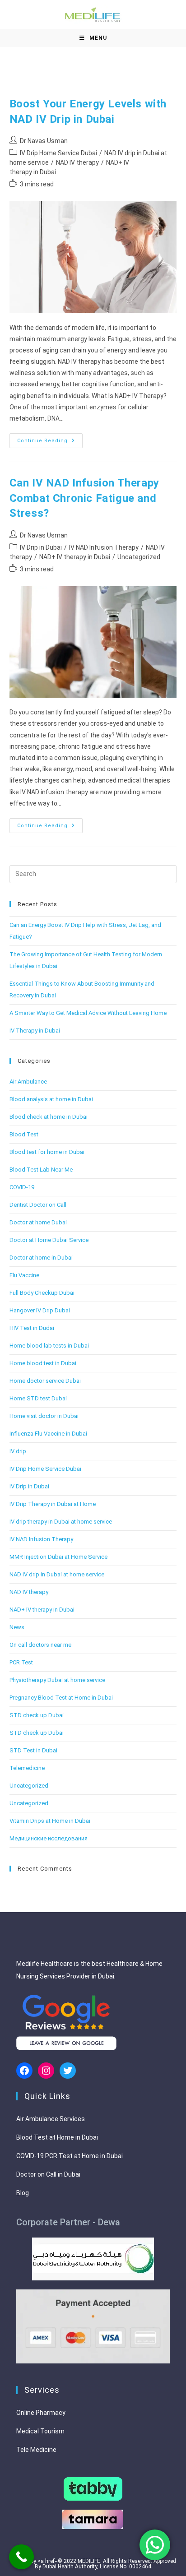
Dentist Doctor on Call (38, 1205)
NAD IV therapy (77, 162)
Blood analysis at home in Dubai (51, 1099)
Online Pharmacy (41, 2413)
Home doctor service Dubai (45, 1381)
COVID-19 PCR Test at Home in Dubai (70, 2156)
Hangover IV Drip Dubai (40, 1310)
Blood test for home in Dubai (47, 1152)
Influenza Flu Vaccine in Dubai (48, 1434)
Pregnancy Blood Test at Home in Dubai (61, 1698)
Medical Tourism (40, 2431)
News (17, 1627)
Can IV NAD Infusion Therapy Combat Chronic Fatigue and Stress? (84, 498)
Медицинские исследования (49, 1838)
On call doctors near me (40, 1645)
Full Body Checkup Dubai (42, 1293)
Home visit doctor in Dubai (44, 1416)
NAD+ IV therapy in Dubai (75, 557)
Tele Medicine (36, 2450)
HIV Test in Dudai (32, 1328)
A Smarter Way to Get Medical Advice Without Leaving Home (88, 1013)
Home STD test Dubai (38, 1398)
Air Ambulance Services (51, 2119)
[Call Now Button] (21, 2557)
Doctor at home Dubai (38, 1222)
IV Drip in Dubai (41, 547)
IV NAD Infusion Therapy (104, 547)
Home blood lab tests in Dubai (49, 1346)
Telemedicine (27, 1768)
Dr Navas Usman (44, 141)
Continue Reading (50, 443)
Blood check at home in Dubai (49, 1117)
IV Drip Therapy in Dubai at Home (53, 1504)
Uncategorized (139, 557)
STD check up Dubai (37, 1715)
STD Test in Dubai (33, 1750)
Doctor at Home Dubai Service (49, 1240)
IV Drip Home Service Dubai (58, 153)
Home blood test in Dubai (43, 1363)
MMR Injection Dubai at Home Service (58, 1557)
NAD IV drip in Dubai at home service (57, 1574)
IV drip (18, 1451)
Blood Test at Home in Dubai (57, 2137)
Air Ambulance (28, 1082)
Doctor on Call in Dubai (48, 2174)
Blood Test (24, 1134)
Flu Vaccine (24, 1275)
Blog (23, 2193)
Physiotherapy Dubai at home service (57, 1680)
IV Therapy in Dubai (35, 1031)
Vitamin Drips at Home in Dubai (50, 1821)
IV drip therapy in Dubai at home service (61, 1522)
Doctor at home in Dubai (41, 1258)
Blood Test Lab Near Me (41, 1170)
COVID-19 (22, 1187)
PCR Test (21, 1662)
